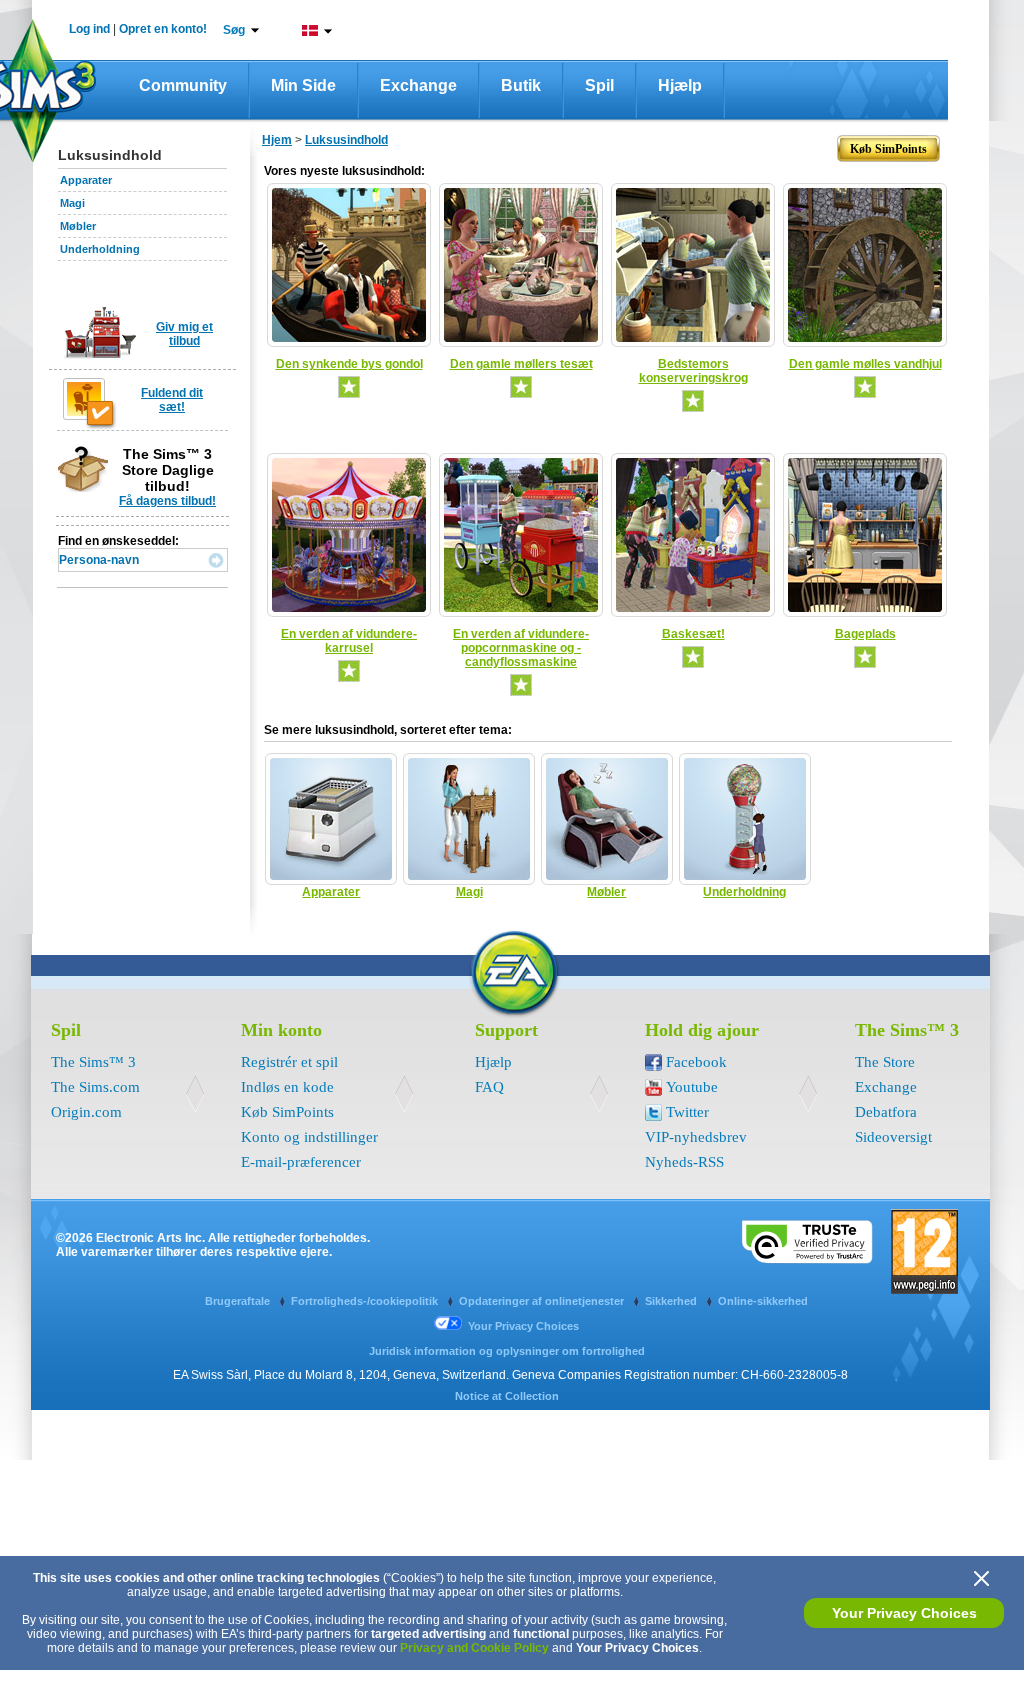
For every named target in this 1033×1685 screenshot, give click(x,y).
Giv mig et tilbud (184, 334)
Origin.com (86, 1112)
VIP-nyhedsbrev (696, 1137)
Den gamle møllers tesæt (521, 364)
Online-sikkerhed (763, 1301)
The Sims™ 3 (93, 1062)
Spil (599, 85)
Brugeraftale (239, 1301)
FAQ (489, 1087)
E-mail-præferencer (301, 1162)
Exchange (418, 85)
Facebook (696, 1062)
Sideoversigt (893, 1137)
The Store (885, 1062)
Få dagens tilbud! (167, 501)
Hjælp (680, 85)
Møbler (78, 226)
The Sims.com (95, 1087)
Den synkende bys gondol (349, 364)
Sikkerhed (672, 1301)
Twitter (687, 1112)
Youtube (692, 1087)
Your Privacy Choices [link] (523, 1326)
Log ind (89, 29)
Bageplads (865, 634)
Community (183, 85)
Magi (72, 203)
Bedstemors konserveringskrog (693, 371)
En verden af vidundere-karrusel (349, 641)
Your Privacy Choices (904, 1613)
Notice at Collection (507, 1396)
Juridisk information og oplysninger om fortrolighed (507, 1351)
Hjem (277, 140)
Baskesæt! (693, 634)
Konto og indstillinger (309, 1137)
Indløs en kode (287, 1087)
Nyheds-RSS (684, 1162)
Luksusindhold (346, 140)
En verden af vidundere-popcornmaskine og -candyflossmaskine (521, 648)
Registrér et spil (289, 1062)
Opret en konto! (163, 29)
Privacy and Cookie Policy (474, 1648)
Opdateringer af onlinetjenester (543, 1301)
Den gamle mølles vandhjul (865, 364)
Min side (303, 85)
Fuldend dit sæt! (172, 400)
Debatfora (886, 1112)
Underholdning (100, 249)
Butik (521, 85)
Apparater (86, 180)
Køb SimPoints (287, 1112)
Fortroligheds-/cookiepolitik (366, 1301)
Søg (234, 30)
